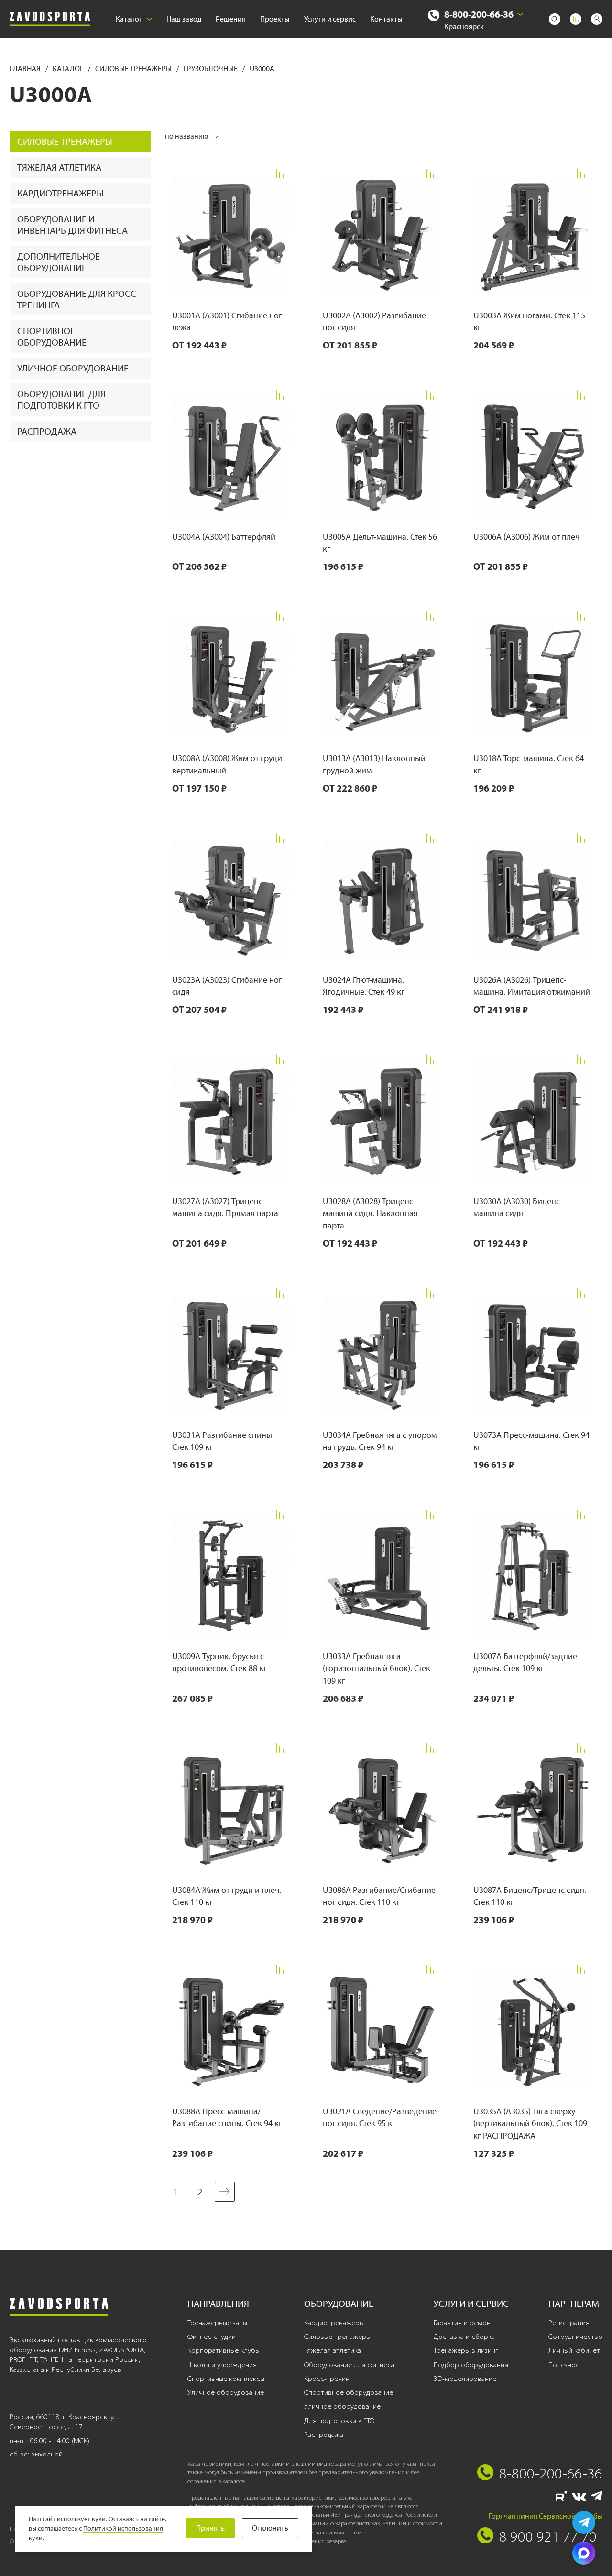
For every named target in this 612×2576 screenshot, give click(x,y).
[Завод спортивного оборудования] (50, 19)
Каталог (129, 19)
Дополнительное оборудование (59, 262)
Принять (210, 2528)
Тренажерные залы (217, 2323)
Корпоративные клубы (224, 2350)
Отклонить (270, 2528)
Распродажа (47, 431)
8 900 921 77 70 (548, 2536)
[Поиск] (555, 19)
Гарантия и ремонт (464, 2323)
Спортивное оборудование (52, 337)
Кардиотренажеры (60, 193)
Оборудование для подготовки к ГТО (61, 400)
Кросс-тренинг (328, 2379)
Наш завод (184, 19)
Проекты (275, 19)
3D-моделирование (465, 2379)
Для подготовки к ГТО (339, 2421)
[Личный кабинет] (597, 19)
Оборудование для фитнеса (349, 2365)
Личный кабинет (574, 2350)
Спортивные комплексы (226, 2379)
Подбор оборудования (471, 2365)
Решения (231, 19)
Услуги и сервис (330, 19)
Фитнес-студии (212, 2337)
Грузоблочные (211, 69)
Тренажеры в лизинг (466, 2350)
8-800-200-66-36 (479, 14)
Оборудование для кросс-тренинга (78, 299)
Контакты (386, 19)
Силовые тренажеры (134, 69)
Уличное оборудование (73, 368)
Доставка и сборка (464, 2337)
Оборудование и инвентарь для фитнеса (72, 225)
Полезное (564, 2365)
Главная (26, 69)
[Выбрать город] (520, 14)
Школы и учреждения (222, 2365)
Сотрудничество (575, 2337)
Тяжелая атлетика (59, 167)
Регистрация (569, 2323)
